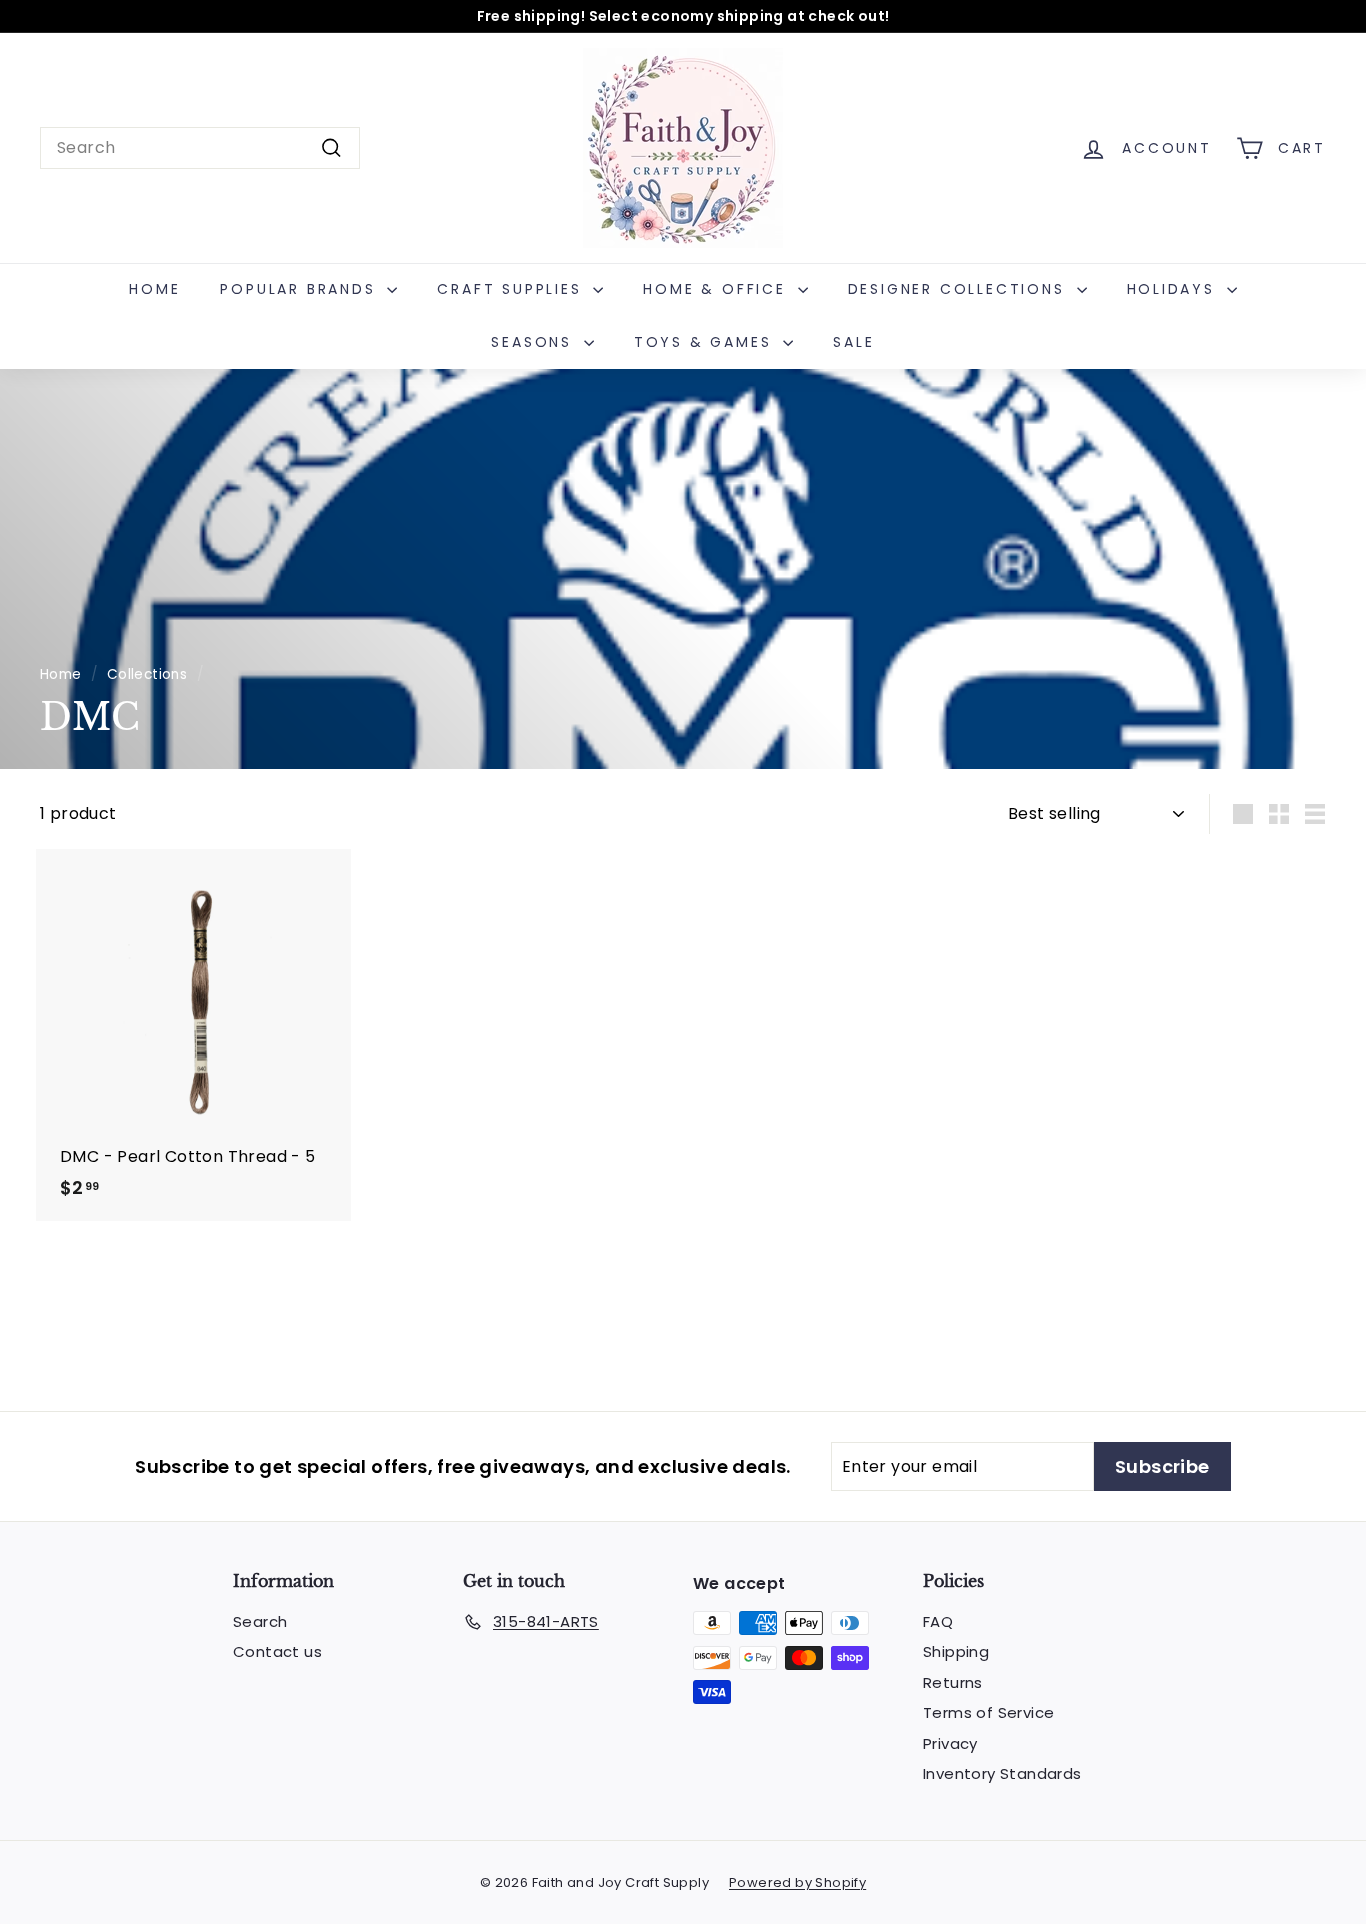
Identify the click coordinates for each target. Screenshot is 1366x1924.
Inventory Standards (1002, 1773)
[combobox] (200, 148)
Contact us (277, 1651)
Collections (147, 674)
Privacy (950, 1743)
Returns (953, 1682)
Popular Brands (301, 289)
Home (154, 289)
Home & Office (717, 289)
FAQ (938, 1621)
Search (260, 1621)
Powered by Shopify (797, 1882)
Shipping (956, 1651)
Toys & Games (706, 342)
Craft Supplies (512, 289)
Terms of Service (988, 1712)
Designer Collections (960, 289)
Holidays (1174, 289)
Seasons (534, 342)
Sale (853, 342)
